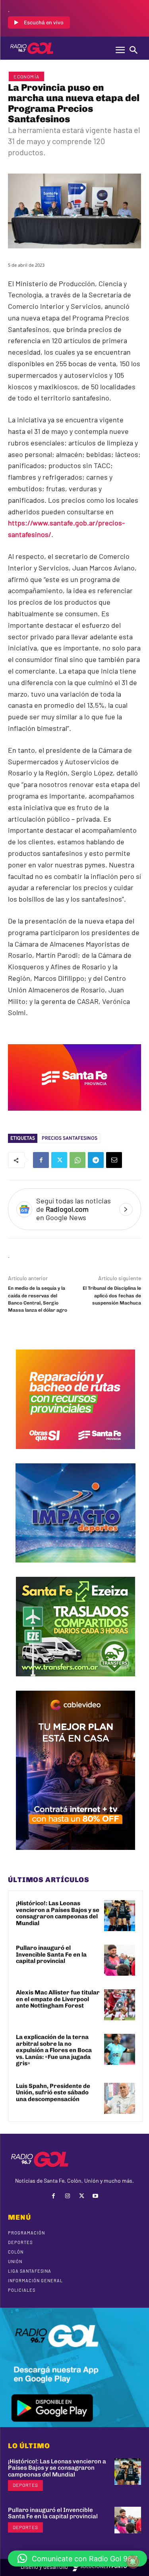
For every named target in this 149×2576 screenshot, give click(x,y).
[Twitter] (59, 1160)
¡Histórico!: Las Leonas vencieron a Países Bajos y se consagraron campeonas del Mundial (58, 1913)
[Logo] (32, 48)
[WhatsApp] (77, 1160)
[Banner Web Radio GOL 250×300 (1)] (75, 1682)
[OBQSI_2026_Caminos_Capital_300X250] (75, 1455)
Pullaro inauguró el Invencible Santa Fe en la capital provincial (51, 1954)
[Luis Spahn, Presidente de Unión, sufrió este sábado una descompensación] (120, 2098)
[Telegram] (96, 1160)
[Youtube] (96, 2196)
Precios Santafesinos (70, 1138)
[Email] (114, 1160)
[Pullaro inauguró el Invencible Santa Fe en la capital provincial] (120, 1960)
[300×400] (75, 1856)
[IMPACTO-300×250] (75, 1568)
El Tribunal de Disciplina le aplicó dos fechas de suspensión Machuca (112, 1296)
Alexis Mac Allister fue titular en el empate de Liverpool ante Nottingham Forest (58, 1999)
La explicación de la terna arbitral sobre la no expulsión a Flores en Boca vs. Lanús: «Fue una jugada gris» (54, 2050)
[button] (77, 2558)
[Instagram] (67, 2196)
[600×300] (74, 1116)
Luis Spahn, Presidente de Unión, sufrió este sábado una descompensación (53, 2093)
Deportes (25, 2485)
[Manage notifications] (133, 2562)
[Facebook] (41, 1160)
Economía (26, 76)
